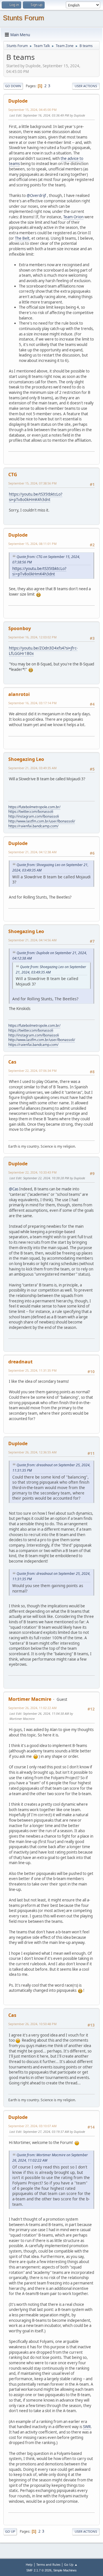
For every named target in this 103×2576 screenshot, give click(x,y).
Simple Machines (65, 2570)
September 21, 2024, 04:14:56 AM (32, 940)
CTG (13, 475)
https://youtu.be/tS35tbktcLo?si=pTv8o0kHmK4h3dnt (36, 497)
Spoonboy (20, 628)
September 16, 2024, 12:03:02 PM (32, 637)
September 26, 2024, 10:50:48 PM (32, 2024)
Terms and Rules (48, 2564)
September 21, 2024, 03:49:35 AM (32, 768)
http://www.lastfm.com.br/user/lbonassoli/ (42, 821)
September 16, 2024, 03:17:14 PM (32, 703)
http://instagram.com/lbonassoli (34, 816)
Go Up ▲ (71, 2564)
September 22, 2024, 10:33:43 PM (32, 1172)
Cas (12, 1062)
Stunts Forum (23, 18)
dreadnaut (20, 1362)
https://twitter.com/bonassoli (31, 812)
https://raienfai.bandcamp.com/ (33, 826)
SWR (87, 2427)
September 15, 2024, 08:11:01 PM (32, 544)
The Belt (22, 238)
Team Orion (73, 217)
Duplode (18, 101)
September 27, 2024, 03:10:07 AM (32, 2126)
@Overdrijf (36, 196)
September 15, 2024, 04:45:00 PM (32, 110)
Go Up (10, 2531)
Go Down (13, 86)
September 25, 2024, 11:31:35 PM (32, 1370)
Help (29, 2564)
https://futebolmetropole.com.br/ (34, 807)
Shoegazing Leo (26, 759)
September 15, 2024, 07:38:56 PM (32, 483)
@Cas (14, 1189)
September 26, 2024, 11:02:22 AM (32, 1708)
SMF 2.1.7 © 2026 (39, 2570)
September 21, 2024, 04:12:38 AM (32, 852)
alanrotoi (19, 694)
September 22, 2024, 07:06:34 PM (32, 1071)
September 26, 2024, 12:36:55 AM (32, 1452)
